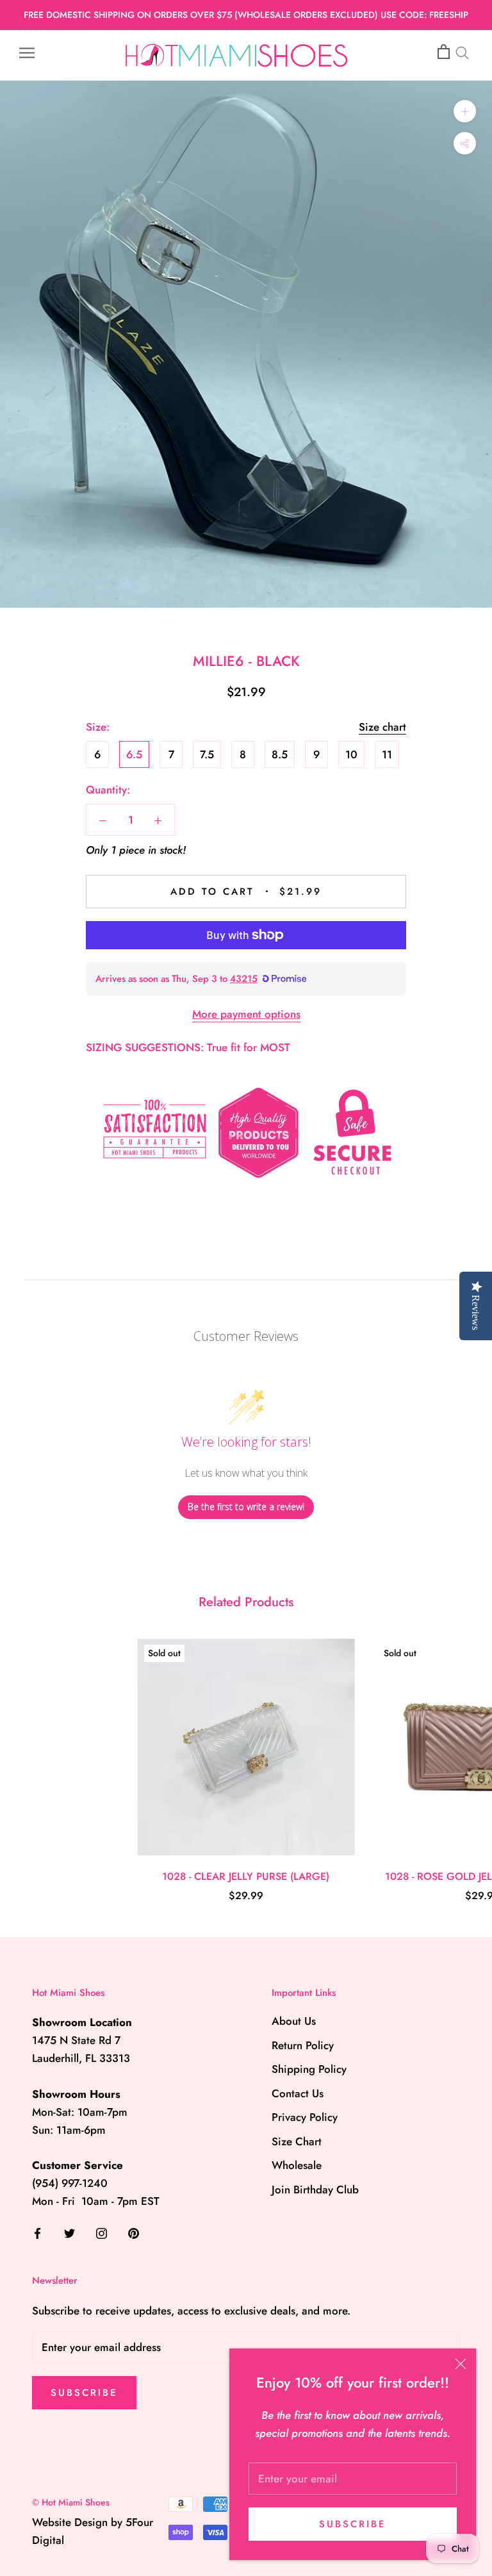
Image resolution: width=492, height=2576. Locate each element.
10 (351, 754)
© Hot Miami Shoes (71, 2502)
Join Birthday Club (315, 2190)
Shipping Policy (309, 2069)
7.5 (207, 754)
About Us (294, 2021)
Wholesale (297, 2165)
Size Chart (297, 2141)
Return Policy (303, 2045)
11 (387, 754)
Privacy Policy (305, 2117)
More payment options (246, 1014)
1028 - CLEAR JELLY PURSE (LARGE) (246, 1876)
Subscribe (353, 2524)
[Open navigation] (27, 52)
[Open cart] (444, 52)
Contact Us (298, 2093)
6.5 (134, 754)
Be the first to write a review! (246, 1507)
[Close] (461, 2364)
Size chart (382, 727)
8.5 (280, 754)
